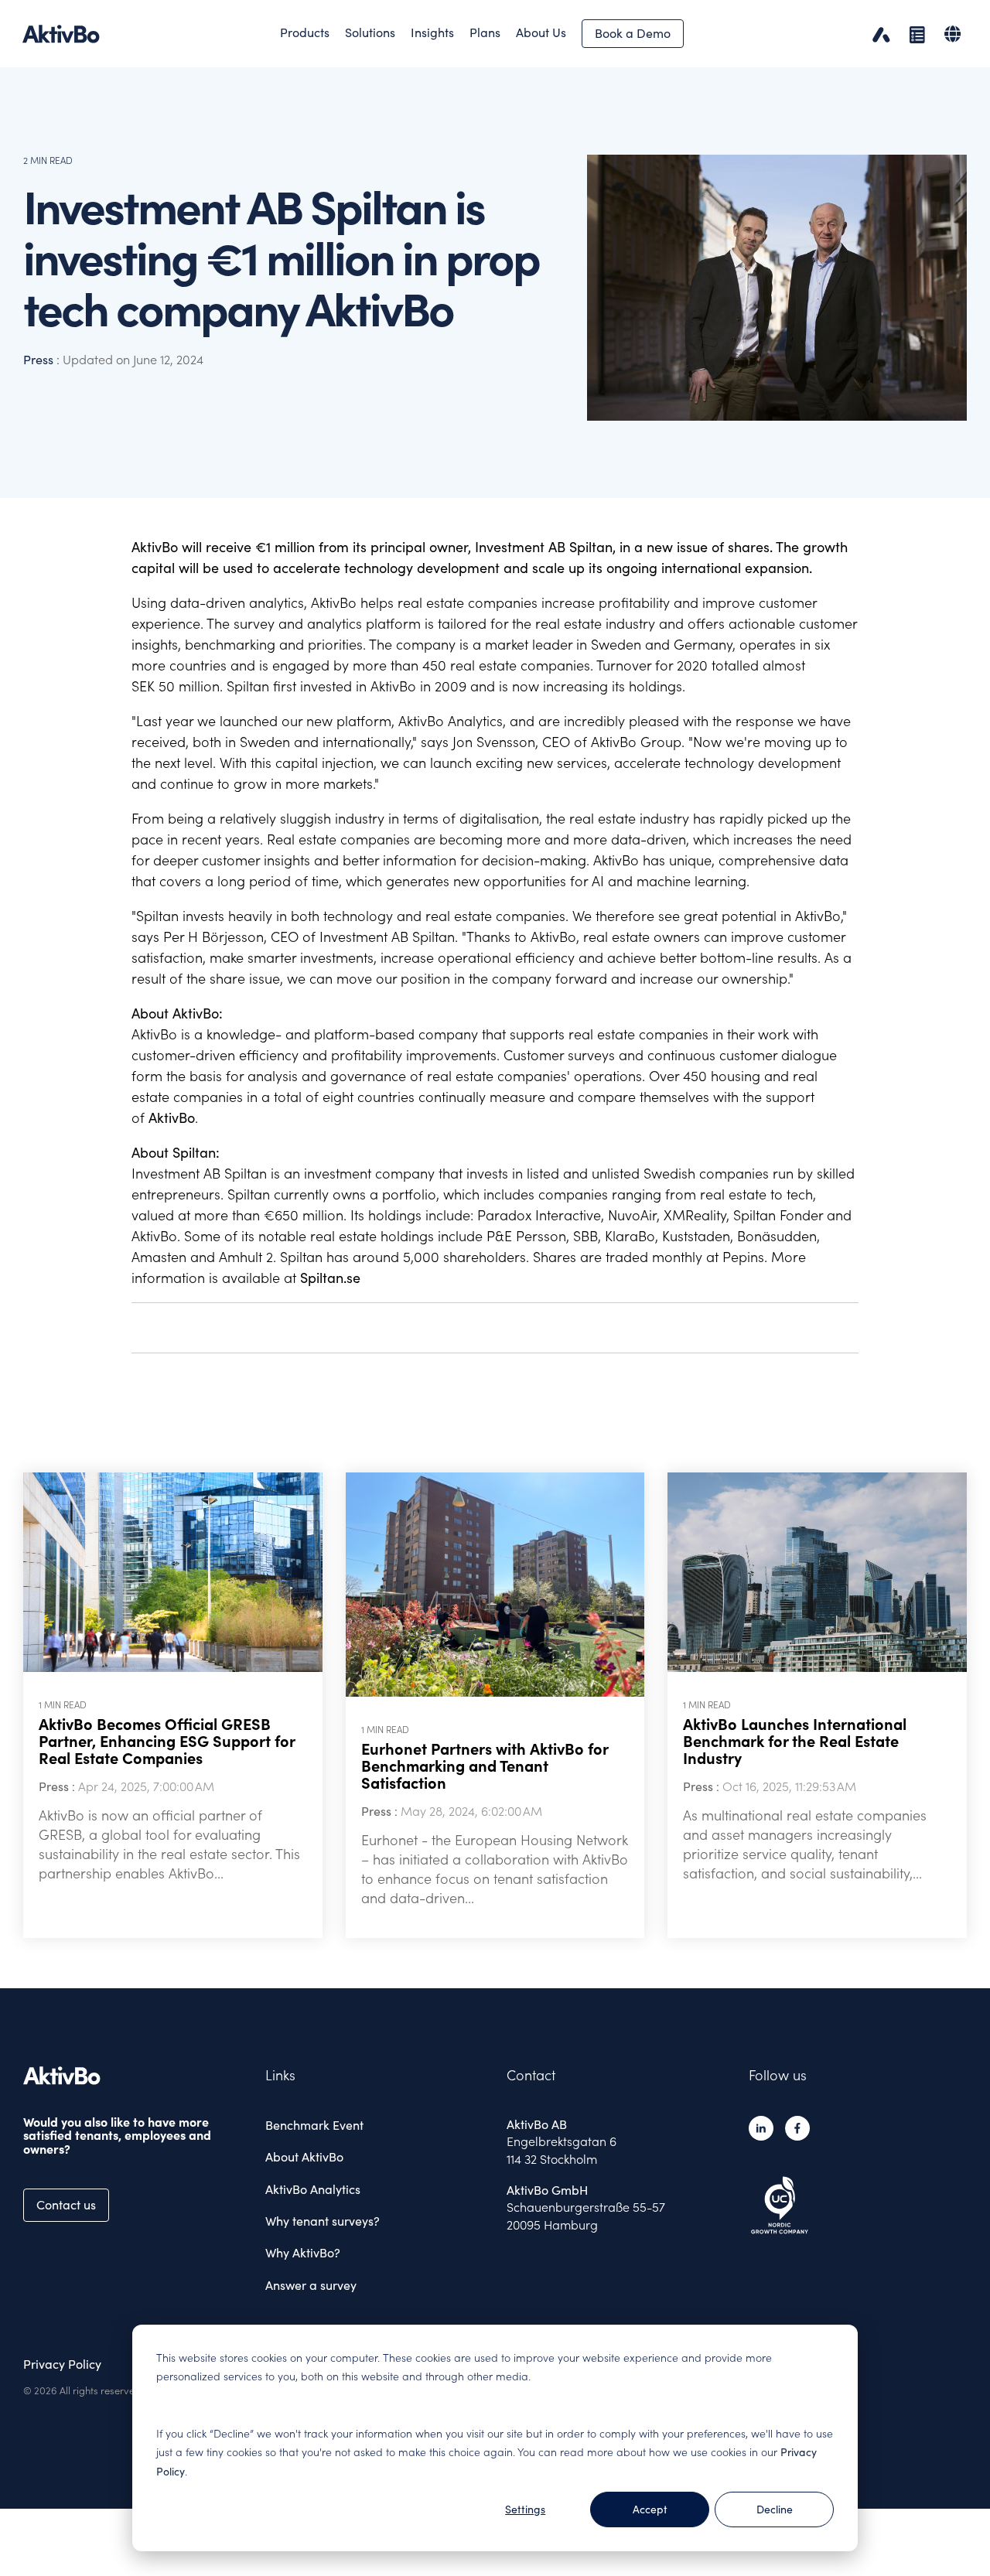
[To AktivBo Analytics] (877, 34)
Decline (775, 2509)
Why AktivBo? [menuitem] (303, 2253)
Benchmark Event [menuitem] (314, 2125)
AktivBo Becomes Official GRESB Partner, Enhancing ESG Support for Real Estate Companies (167, 1742)
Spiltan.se (330, 1278)
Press (40, 360)
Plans (485, 32)
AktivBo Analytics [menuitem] (313, 2189)
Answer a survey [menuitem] (311, 2285)
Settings (525, 2509)
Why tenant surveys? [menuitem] (323, 2221)
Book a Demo (633, 33)
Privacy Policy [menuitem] (62, 2364)
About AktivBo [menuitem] (304, 2157)
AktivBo (172, 1118)
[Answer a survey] (913, 34)
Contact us (66, 2205)
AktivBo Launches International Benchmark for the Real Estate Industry (795, 1742)
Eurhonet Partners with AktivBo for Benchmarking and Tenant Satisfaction (485, 1766)
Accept (650, 2509)
